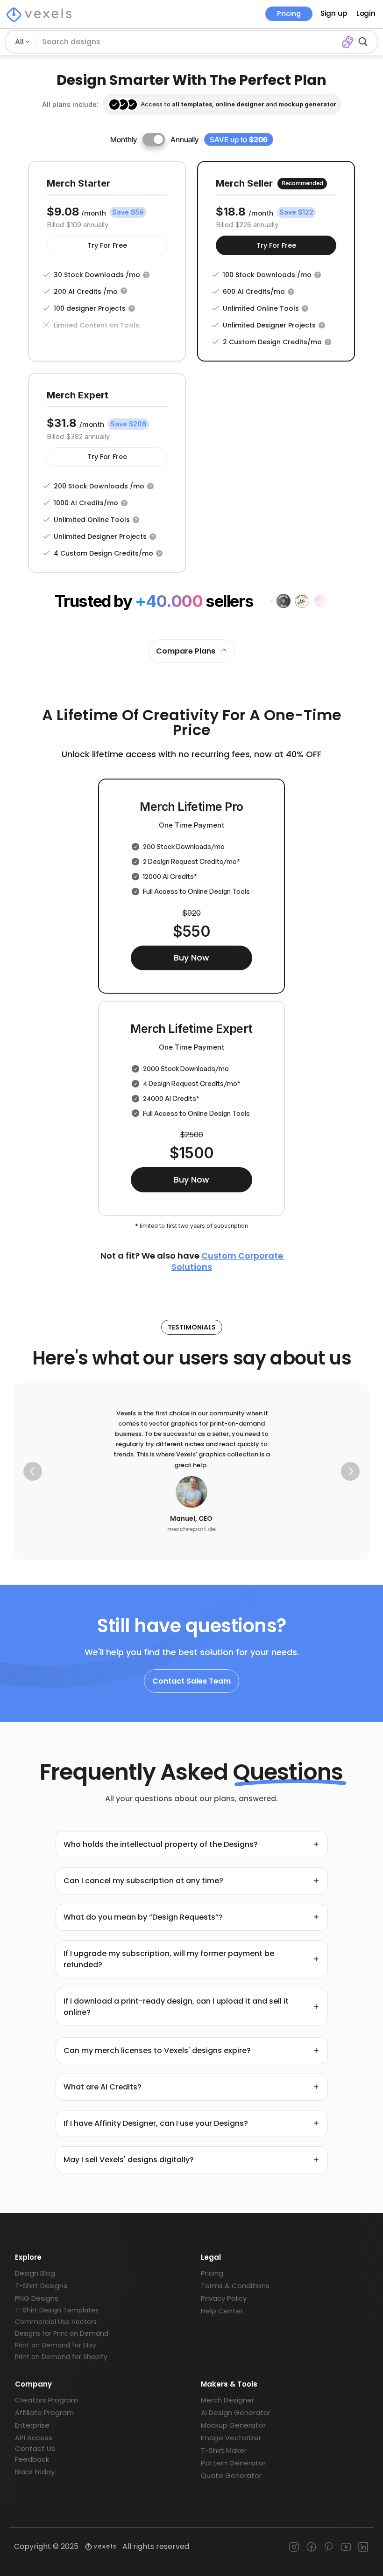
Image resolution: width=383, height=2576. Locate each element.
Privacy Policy (224, 2298)
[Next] (350, 1471)
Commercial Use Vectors (56, 2322)
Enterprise (32, 2425)
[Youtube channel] (346, 2547)
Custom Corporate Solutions (228, 1261)
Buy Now (191, 958)
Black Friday (35, 2472)
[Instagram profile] (294, 2547)
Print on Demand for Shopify (61, 2357)
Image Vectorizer (231, 2438)
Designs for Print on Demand (62, 2333)
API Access (34, 2438)
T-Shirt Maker (224, 2450)
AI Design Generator (236, 2412)
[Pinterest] (329, 2547)
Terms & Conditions (235, 2286)
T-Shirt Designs (41, 2286)
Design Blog (35, 2273)
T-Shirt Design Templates (57, 2310)
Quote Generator (231, 2475)
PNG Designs (37, 2298)
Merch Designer (227, 2400)
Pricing (289, 14)
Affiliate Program (44, 2412)
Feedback (32, 2459)
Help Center (222, 2311)
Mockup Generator (233, 2425)
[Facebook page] (311, 2547)
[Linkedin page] (363, 2547)
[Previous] (33, 1471)
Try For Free (107, 245)
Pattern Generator (233, 2463)
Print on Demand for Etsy (56, 2345)
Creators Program (46, 2400)
